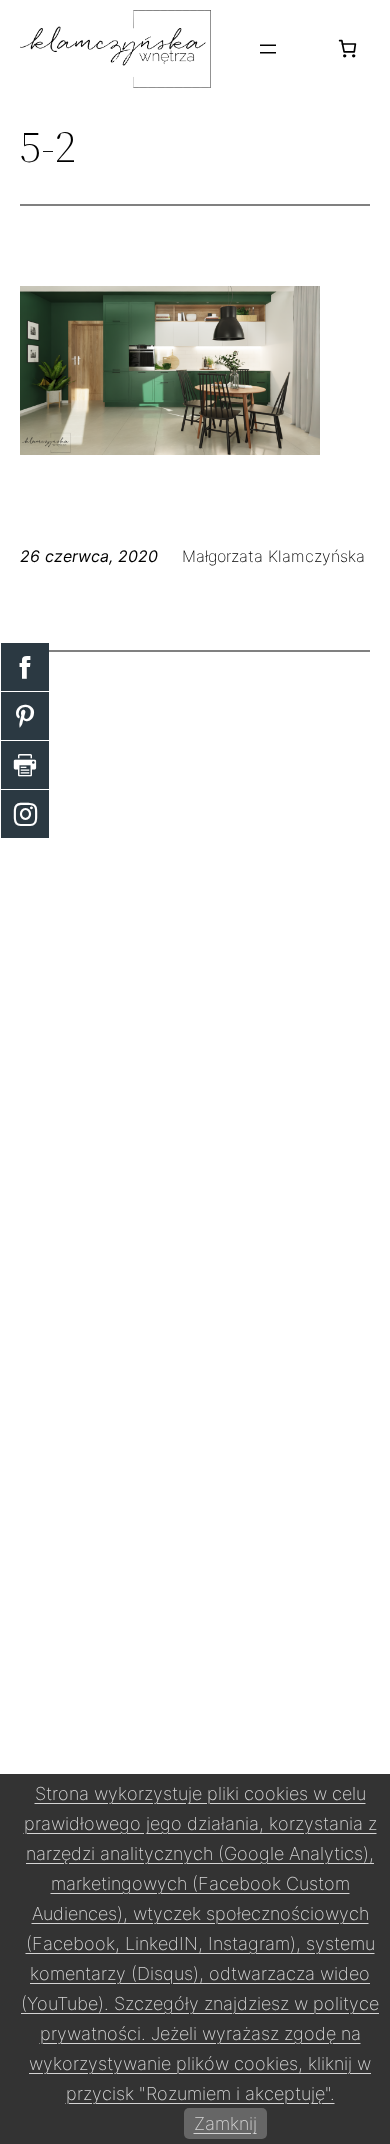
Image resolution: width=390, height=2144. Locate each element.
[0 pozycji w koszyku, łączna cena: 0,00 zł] (347, 48)
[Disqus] (195, 926)
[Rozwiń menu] (268, 49)
